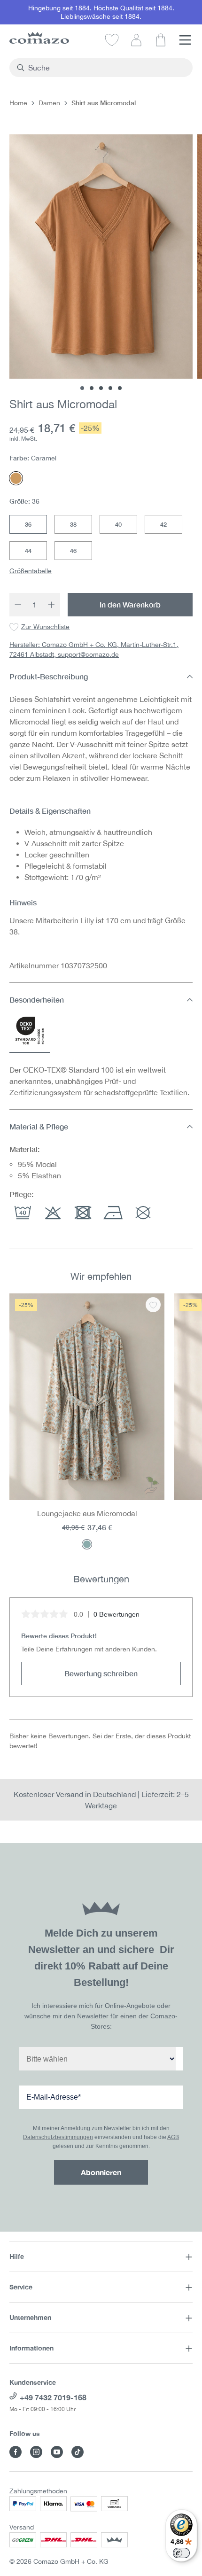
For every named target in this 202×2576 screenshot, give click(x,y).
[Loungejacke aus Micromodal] (87, 1397)
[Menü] (185, 39)
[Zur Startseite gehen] (39, 38)
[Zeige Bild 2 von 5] (92, 388)
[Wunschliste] (112, 39)
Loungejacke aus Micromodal (87, 1513)
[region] (101, 1421)
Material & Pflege (39, 1126)
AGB (173, 2137)
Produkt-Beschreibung (49, 676)
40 (118, 524)
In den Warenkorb (130, 604)
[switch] (181, 2553)
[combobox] (106, 68)
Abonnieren (101, 2172)
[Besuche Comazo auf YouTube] (57, 2452)
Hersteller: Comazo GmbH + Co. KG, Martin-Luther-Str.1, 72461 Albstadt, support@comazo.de (94, 650)
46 (73, 551)
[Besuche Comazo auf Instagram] (36, 2452)
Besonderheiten (37, 1000)
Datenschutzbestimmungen (58, 2137)
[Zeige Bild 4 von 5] (110, 388)
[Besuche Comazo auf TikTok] (78, 2452)
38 (73, 524)
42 (163, 524)
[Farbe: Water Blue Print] (87, 1544)
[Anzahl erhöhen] (52, 605)
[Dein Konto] (136, 39)
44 (28, 551)
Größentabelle (31, 571)
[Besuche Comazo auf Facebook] (16, 2452)
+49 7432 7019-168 (53, 2397)
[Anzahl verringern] (18, 605)
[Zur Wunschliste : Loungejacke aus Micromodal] (153, 1305)
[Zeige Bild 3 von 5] (101, 388)
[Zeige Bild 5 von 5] (120, 388)
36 (28, 524)
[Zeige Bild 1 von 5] (82, 388)
